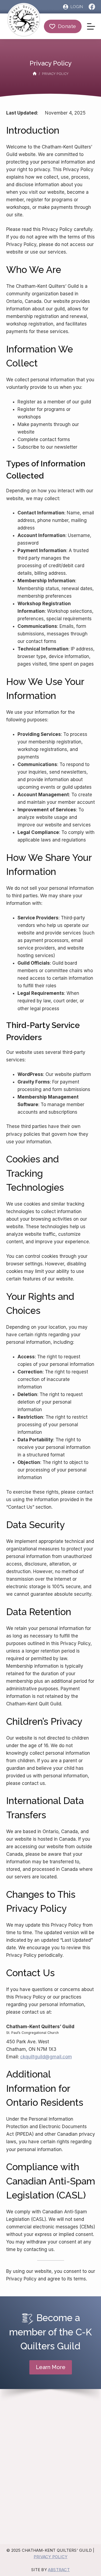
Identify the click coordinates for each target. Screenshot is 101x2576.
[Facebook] (92, 7)
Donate (67, 26)
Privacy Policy (50, 2557)
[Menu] (91, 26)
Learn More (51, 2367)
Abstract (59, 2570)
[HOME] (35, 74)
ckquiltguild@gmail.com (46, 2057)
